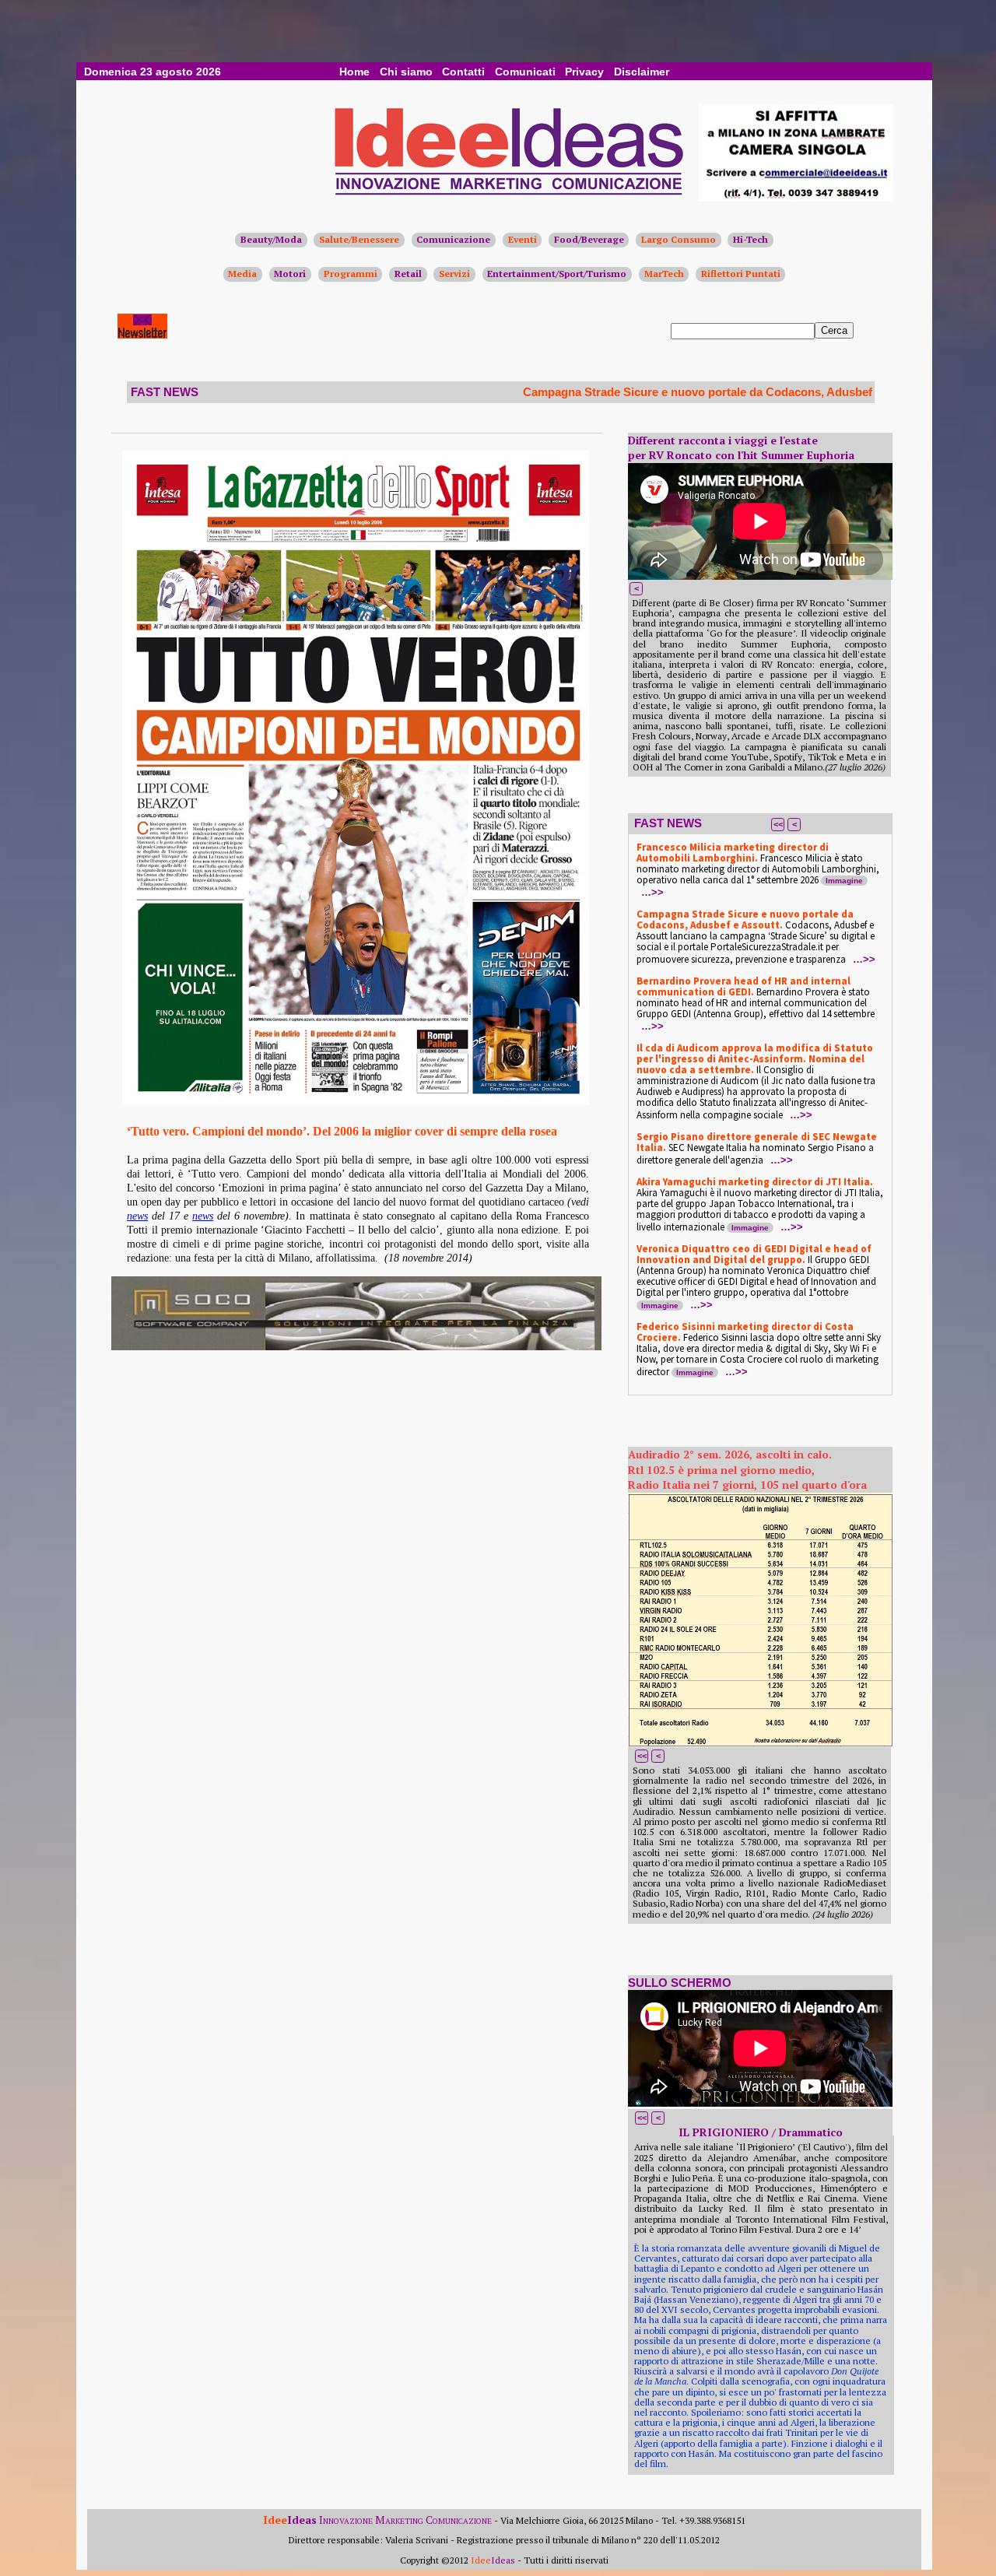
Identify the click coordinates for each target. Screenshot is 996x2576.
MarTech (664, 274)
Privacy (584, 72)
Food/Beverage (589, 239)
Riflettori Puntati (741, 274)
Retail (408, 274)
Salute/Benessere (359, 239)
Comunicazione (453, 239)
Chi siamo (406, 72)
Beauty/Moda (271, 239)
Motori (290, 274)
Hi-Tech (751, 239)
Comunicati (525, 72)
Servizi (454, 274)
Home (354, 72)
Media (242, 274)
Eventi (523, 239)
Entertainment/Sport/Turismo (557, 274)
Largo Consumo (679, 239)
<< (778, 824)
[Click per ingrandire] (356, 778)
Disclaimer (642, 72)
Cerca (834, 330)
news (137, 1216)
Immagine (844, 881)
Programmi (351, 274)
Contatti (463, 72)
